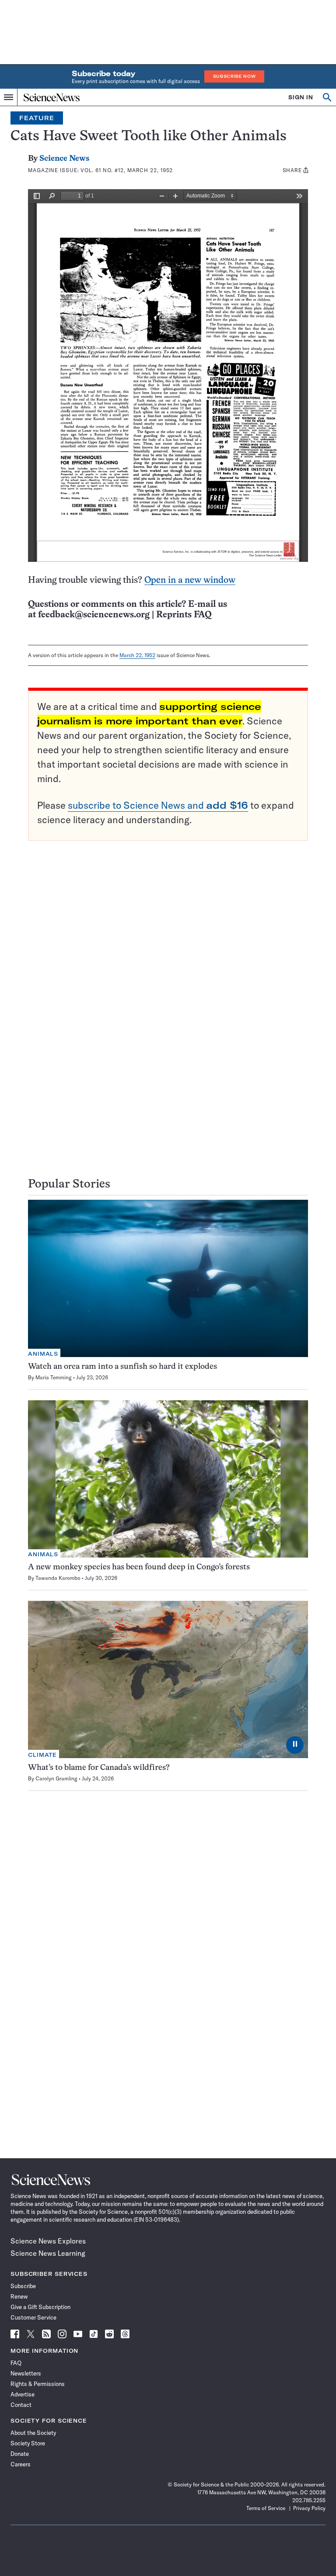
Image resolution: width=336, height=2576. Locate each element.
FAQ (16, 2363)
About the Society (33, 2433)
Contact (21, 2405)
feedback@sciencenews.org (94, 615)
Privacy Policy (309, 2508)
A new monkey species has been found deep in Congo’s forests (139, 1567)
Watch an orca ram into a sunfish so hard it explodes (122, 1367)
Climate (42, 1755)
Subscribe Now (234, 76)
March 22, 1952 (137, 655)
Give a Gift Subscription (40, 2307)
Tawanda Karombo (58, 1578)
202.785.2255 (309, 2500)
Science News (64, 159)
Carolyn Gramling (56, 1778)
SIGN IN (301, 97)
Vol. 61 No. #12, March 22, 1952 (127, 170)
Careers (21, 2464)
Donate (20, 2454)
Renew (19, 2296)
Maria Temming (54, 1377)
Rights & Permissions (38, 2384)
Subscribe (23, 2286)
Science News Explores (48, 2241)
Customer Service (33, 2317)
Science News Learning (48, 2253)
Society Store (28, 2443)
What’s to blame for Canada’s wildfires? (99, 1768)
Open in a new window (190, 580)
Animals (43, 1354)
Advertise (23, 2394)
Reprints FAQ (184, 615)
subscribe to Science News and (158, 805)
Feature (37, 118)
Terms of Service (266, 2508)
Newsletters (26, 2373)
